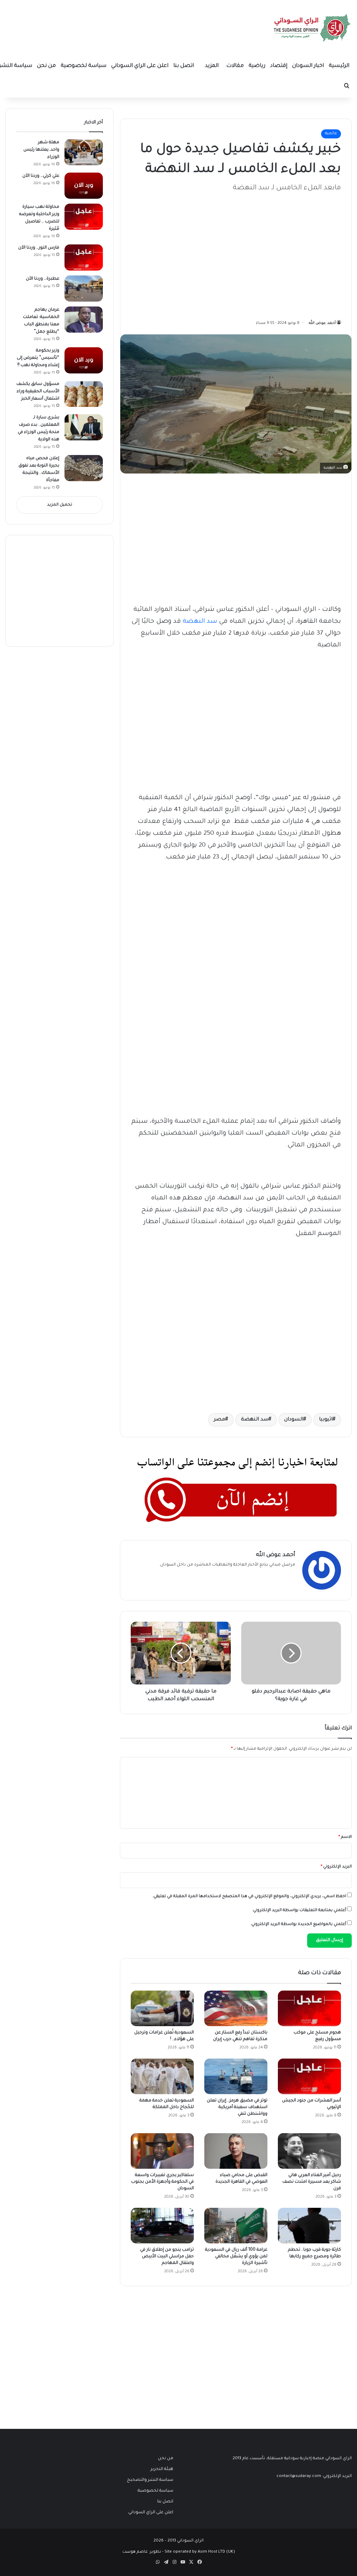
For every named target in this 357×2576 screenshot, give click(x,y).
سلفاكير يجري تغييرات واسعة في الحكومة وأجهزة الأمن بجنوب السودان (162, 2182)
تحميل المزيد (60, 505)
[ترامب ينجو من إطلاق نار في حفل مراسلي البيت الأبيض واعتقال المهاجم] (162, 2226)
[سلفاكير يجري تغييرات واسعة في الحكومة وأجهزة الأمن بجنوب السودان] (162, 2151)
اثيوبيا (326, 1420)
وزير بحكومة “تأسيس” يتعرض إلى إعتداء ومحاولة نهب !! (38, 358)
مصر (219, 1420)
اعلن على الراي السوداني (140, 66)
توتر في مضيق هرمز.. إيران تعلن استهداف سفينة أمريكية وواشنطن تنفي (237, 2107)
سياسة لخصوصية (83, 66)
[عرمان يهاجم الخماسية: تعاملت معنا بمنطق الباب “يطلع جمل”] (84, 320)
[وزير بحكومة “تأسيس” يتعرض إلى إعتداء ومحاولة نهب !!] (84, 360)
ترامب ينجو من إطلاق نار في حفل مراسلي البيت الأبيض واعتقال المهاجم (167, 2257)
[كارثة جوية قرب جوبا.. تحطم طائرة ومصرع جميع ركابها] (309, 2226)
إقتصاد (279, 66)
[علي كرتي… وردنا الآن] (84, 186)
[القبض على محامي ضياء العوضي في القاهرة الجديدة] (236, 2151)
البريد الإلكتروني (336, 1867)
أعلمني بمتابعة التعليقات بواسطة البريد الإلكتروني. (299, 1911)
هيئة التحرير (162, 2469)
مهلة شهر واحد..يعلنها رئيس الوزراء (41, 150)
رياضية (257, 66)
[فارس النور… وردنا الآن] (84, 257)
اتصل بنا (184, 66)
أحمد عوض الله (322, 323)
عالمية (331, 134)
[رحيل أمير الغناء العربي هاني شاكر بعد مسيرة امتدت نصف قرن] (309, 2151)
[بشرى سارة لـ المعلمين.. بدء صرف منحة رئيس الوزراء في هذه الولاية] (84, 427)
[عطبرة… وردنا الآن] (84, 289)
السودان (294, 1420)
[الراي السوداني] (312, 28)
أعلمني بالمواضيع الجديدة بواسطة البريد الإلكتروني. (298, 1925)
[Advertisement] (289, 252)
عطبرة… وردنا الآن (43, 279)
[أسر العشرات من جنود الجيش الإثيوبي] (309, 2076)
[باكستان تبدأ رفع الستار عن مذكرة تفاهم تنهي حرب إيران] (236, 2008)
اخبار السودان (308, 66)
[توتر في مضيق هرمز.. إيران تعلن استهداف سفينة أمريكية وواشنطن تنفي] (236, 2076)
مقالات (235, 66)
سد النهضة (200, 622)
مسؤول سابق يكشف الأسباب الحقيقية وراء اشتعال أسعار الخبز (38, 392)
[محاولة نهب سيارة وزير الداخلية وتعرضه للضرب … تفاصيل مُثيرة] (84, 217)
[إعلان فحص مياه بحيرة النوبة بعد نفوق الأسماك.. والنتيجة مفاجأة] (84, 468)
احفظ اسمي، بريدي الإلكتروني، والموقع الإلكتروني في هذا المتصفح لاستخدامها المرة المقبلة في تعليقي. (249, 1897)
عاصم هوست (135, 2552)
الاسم (345, 1837)
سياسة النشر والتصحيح (150, 2480)
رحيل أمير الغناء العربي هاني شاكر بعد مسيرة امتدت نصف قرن (312, 2182)
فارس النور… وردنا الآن (39, 248)
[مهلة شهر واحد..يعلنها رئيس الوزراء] (84, 152)
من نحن (46, 66)
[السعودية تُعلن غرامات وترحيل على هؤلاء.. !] (162, 2008)
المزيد (212, 66)
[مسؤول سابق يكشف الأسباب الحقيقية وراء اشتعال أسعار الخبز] (84, 394)
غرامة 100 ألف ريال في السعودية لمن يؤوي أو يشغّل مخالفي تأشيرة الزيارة (236, 2257)
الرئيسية (339, 66)
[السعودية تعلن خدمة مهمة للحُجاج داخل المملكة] (162, 2076)
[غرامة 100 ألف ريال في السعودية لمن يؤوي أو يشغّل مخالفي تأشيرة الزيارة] (236, 2226)
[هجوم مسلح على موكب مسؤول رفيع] (309, 2008)
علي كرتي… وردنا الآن (41, 176)
